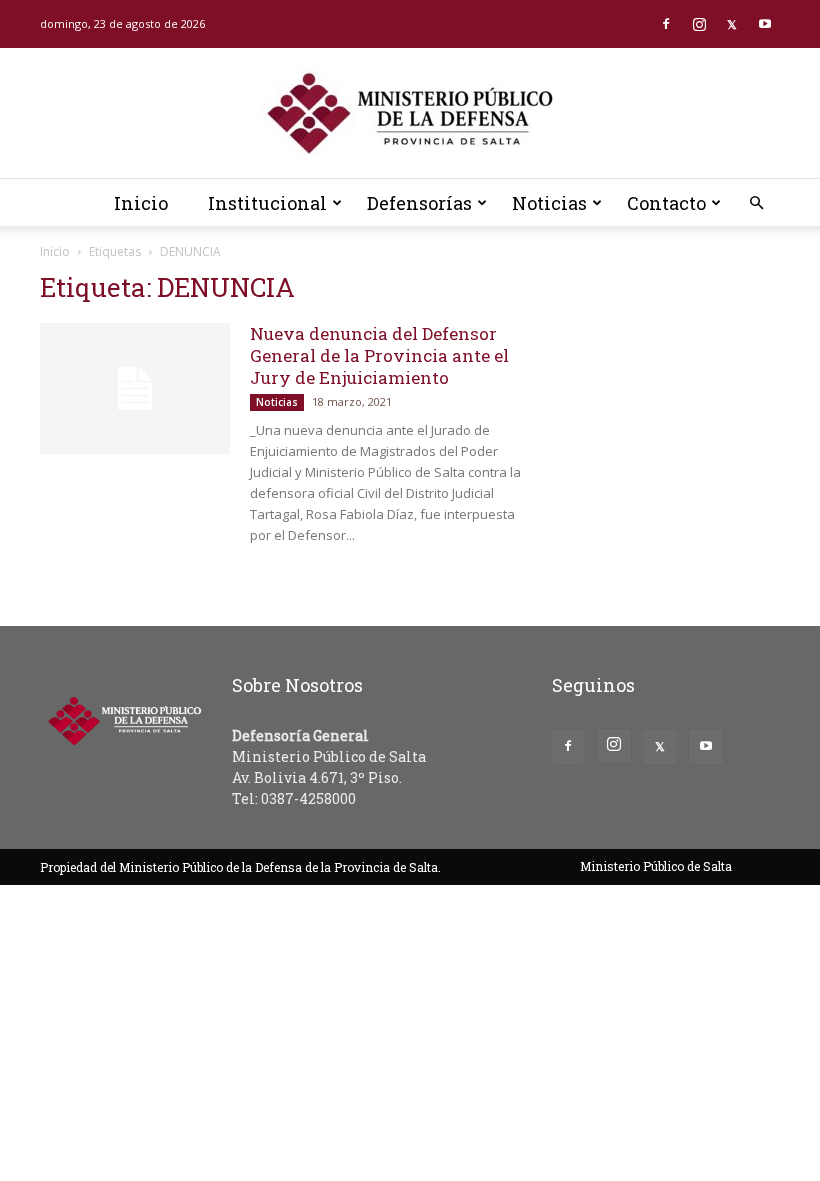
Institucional (267, 203)
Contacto (666, 203)
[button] (756, 203)
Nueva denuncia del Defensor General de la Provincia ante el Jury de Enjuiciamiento (379, 355)
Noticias (549, 203)
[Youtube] (765, 24)
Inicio (141, 203)
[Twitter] (732, 24)
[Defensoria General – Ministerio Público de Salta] (410, 114)
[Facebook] (666, 24)
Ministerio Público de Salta (656, 866)
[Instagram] (699, 24)
